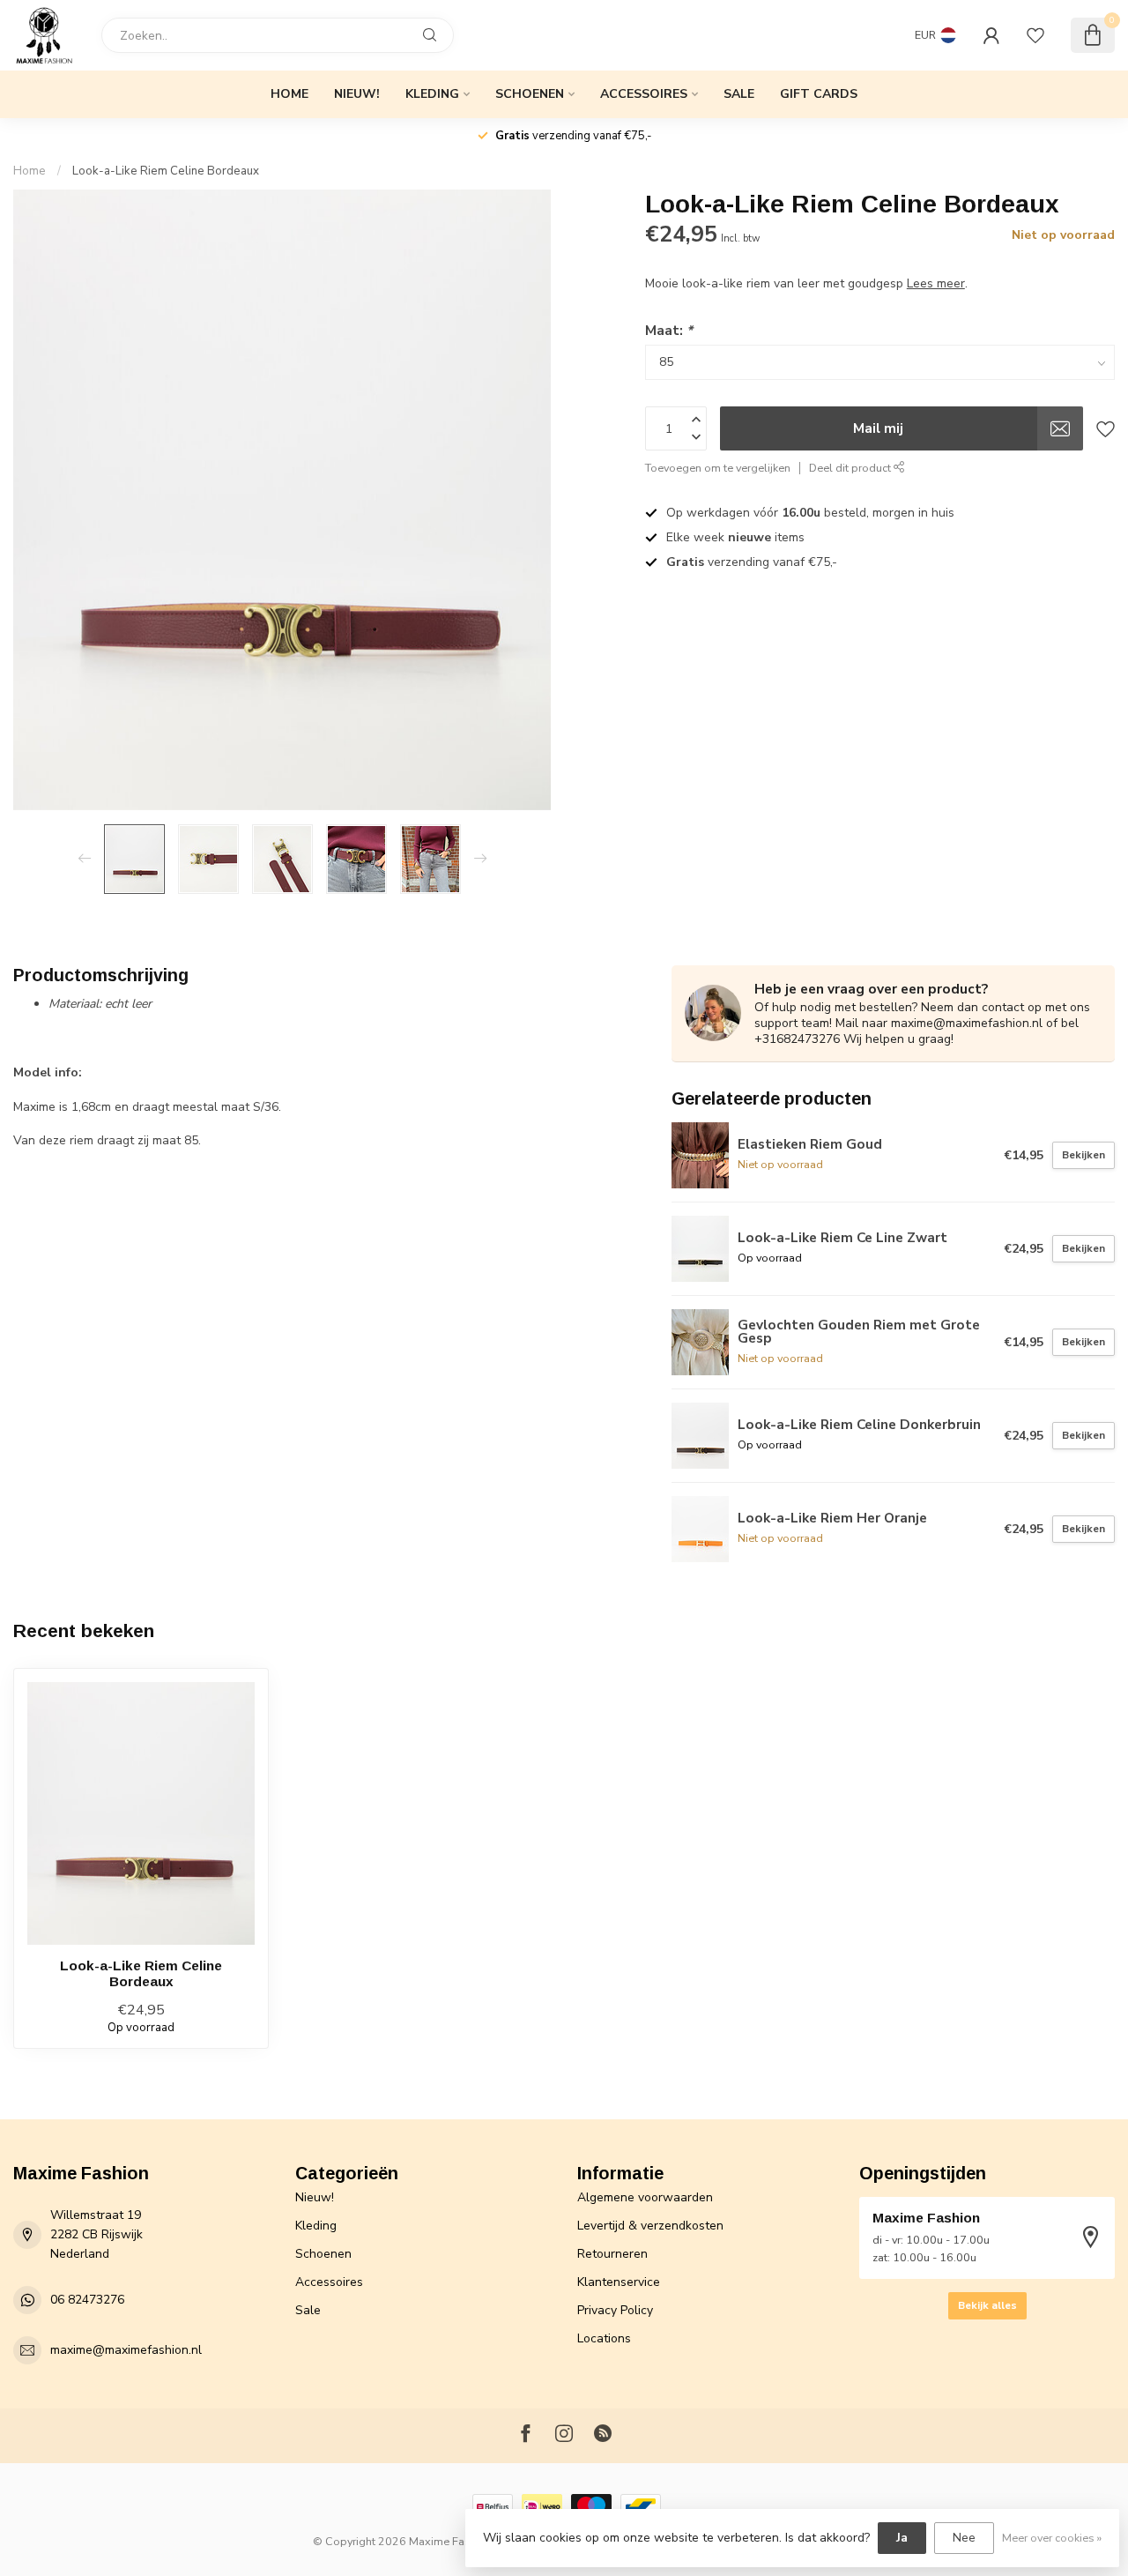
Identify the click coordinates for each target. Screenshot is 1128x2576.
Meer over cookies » (1052, 2538)
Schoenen (530, 94)
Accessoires (644, 94)
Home (289, 94)
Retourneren (612, 2254)
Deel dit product (851, 468)
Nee (964, 2538)
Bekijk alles (987, 2305)
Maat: (669, 330)
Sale (739, 94)
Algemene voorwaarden (645, 2197)
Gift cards (819, 94)
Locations (604, 2338)
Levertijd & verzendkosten (650, 2226)
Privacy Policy (615, 2310)
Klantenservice (619, 2282)
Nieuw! (357, 94)
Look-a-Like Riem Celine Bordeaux (166, 171)
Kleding (432, 94)
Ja (902, 2538)
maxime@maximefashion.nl (126, 2350)
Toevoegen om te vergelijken (718, 468)
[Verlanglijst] (1035, 35)
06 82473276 (87, 2300)
